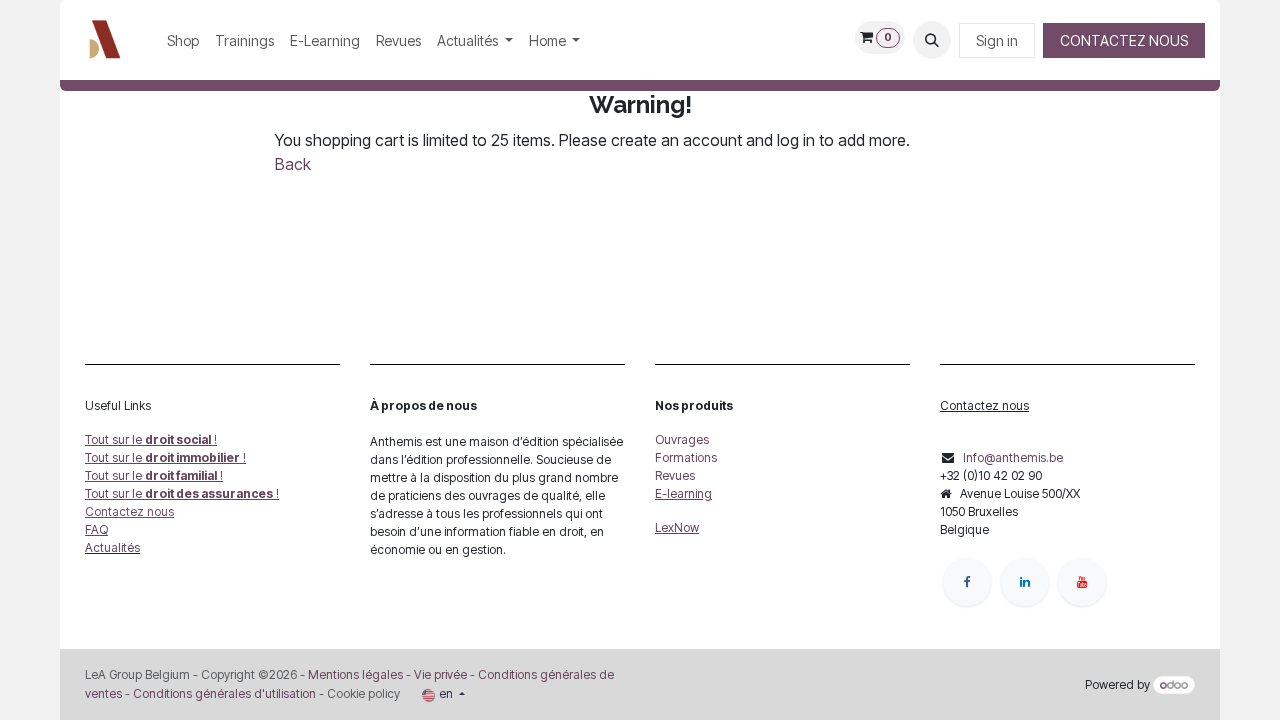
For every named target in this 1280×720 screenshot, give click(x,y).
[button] (932, 40)
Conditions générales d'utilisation (224, 693)
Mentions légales (355, 674)
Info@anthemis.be (1013, 457)
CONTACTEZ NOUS (1124, 40)
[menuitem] (183, 40)
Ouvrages (682, 439)
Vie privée (440, 674)
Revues (675, 475)
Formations (686, 457)
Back (293, 164)
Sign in (997, 40)
